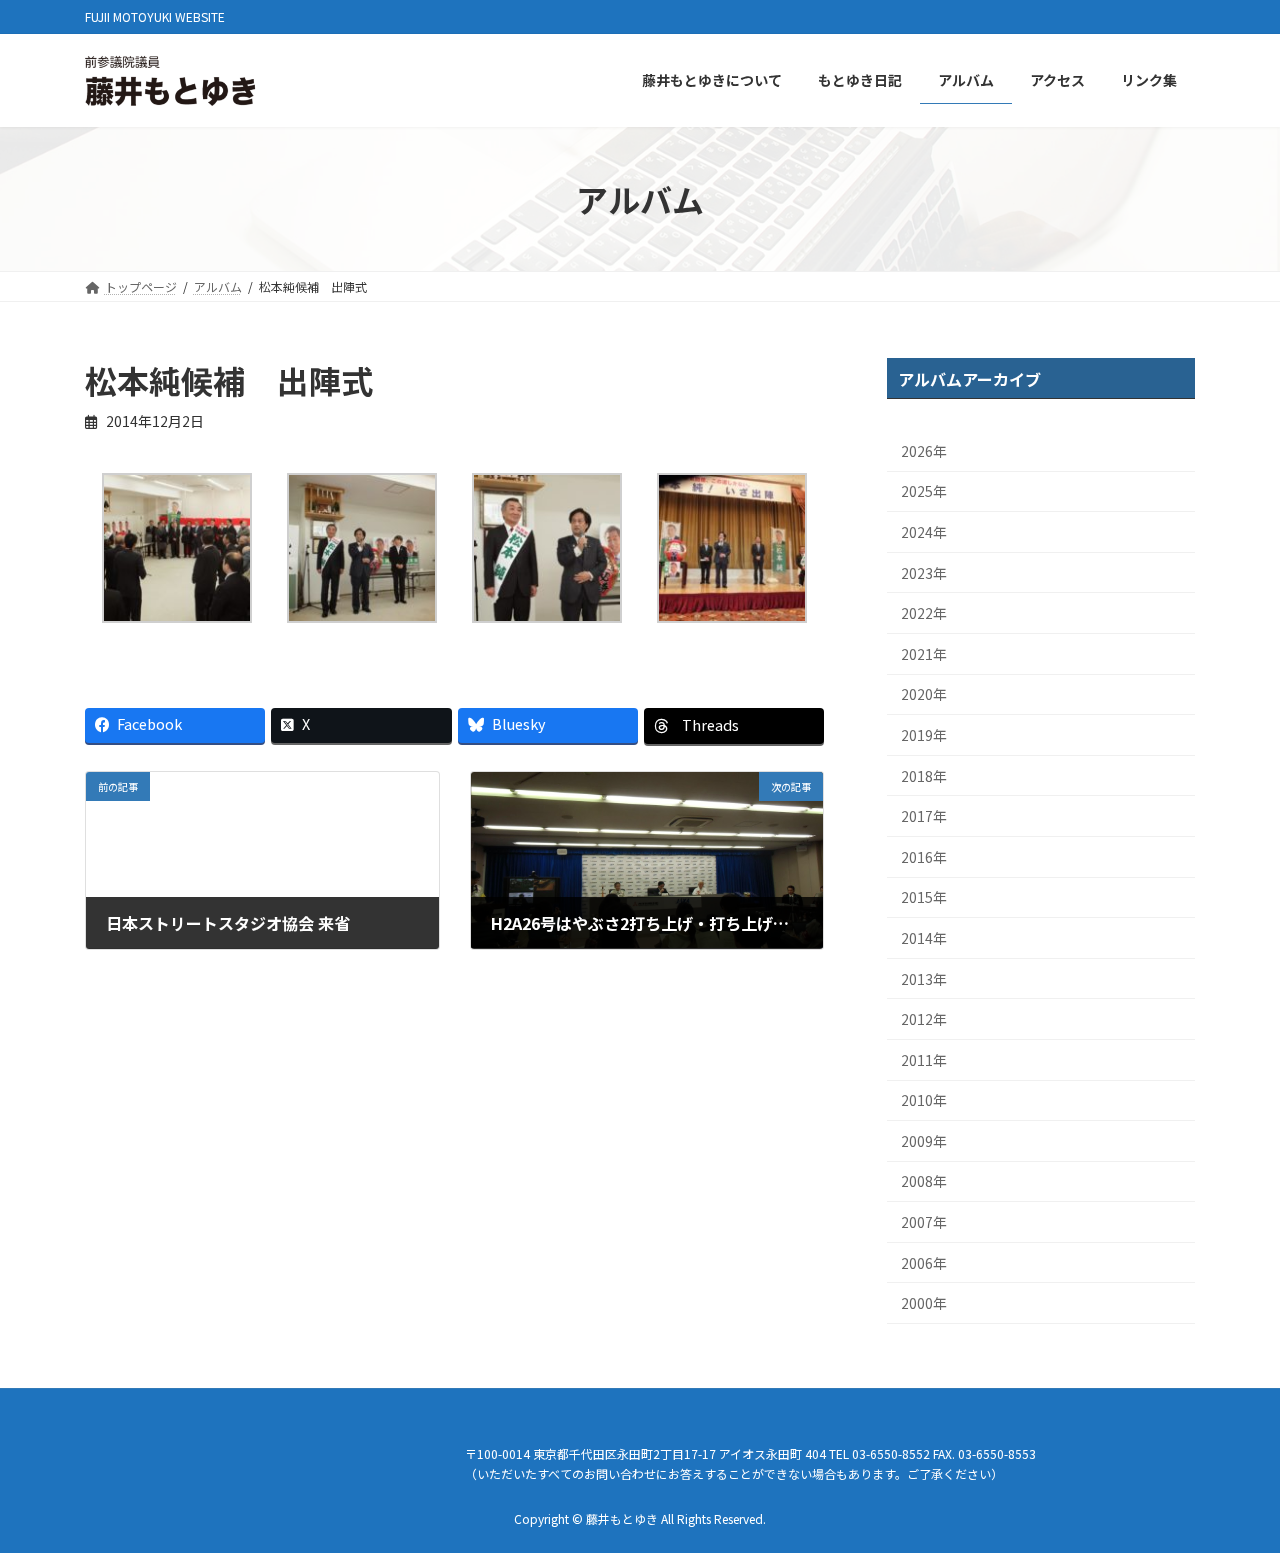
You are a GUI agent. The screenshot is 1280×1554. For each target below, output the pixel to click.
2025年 (924, 492)
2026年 (924, 451)
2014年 (924, 938)
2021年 (924, 654)
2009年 (924, 1141)
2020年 (924, 695)
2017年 (924, 817)
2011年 (924, 1060)
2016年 (924, 857)
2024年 (924, 532)
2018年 (924, 776)
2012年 (924, 1019)
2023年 (924, 573)
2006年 (924, 1263)
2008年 (924, 1182)
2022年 (924, 614)
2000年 (924, 1304)
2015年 (924, 898)
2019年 (924, 735)
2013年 (924, 979)
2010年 (924, 1101)
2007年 (924, 1222)
